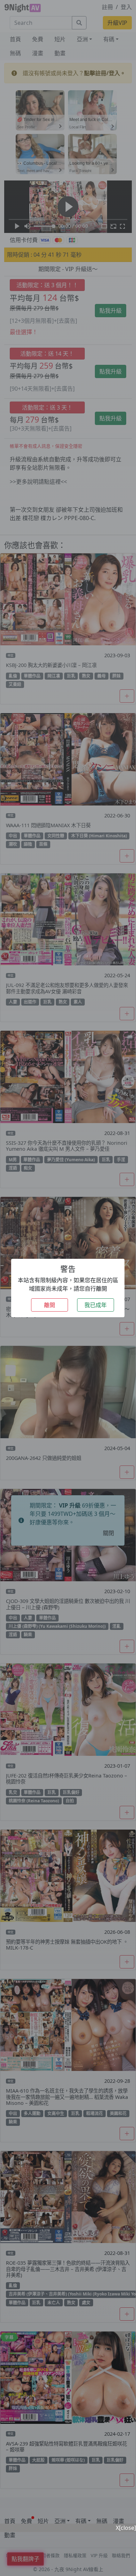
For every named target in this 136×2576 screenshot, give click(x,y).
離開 (50, 1305)
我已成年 (96, 1305)
